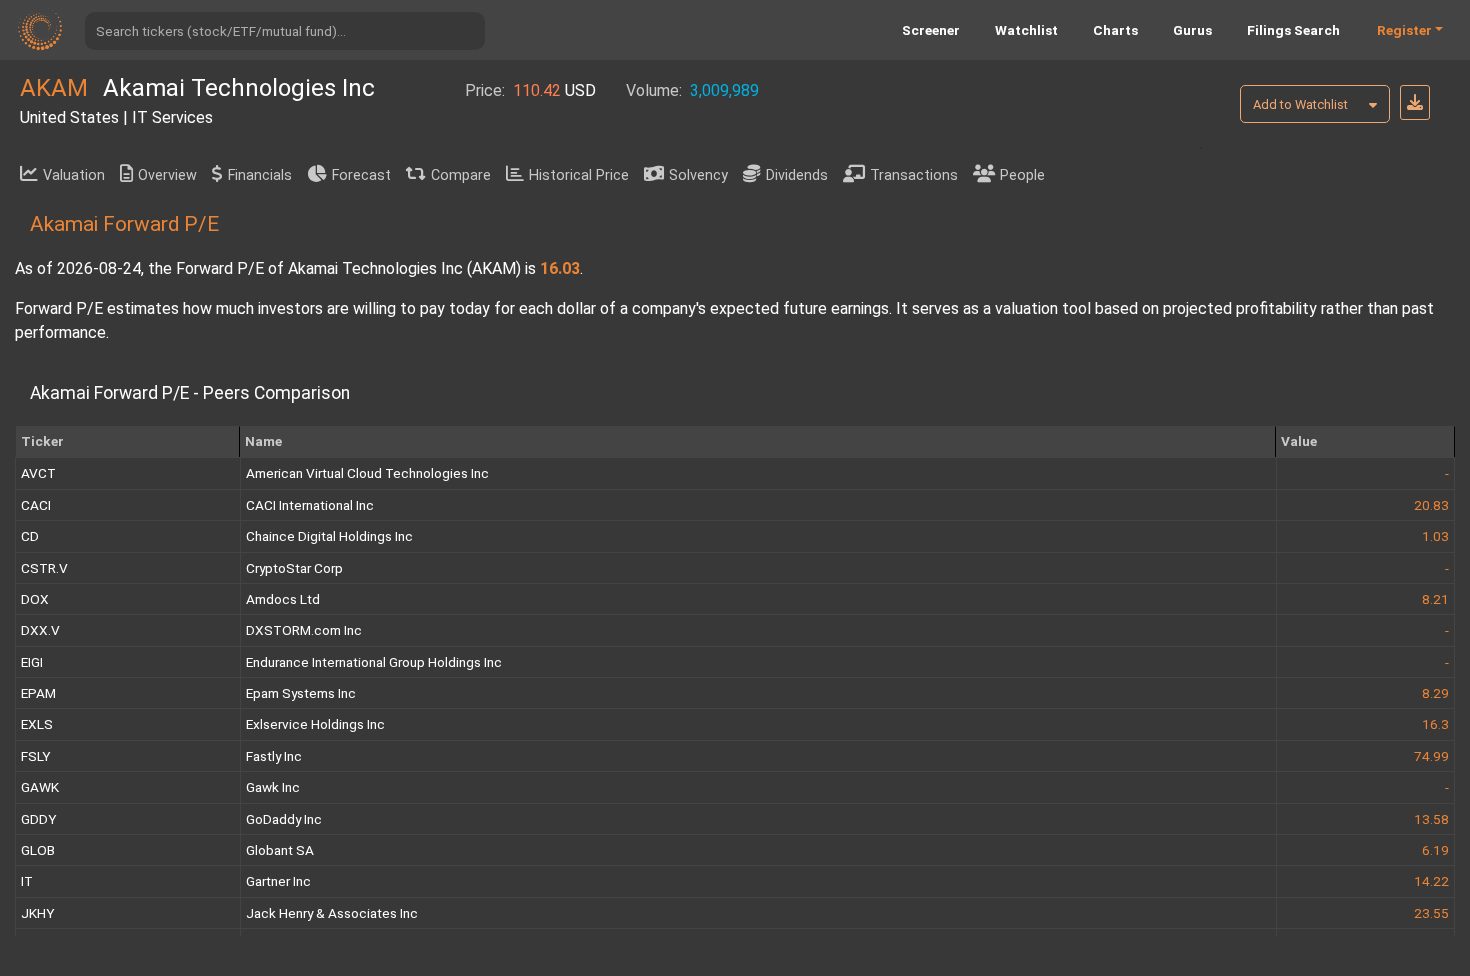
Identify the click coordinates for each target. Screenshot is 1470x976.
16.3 (1435, 724)
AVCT (38, 473)
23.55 (1431, 913)
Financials (260, 175)
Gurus (1192, 30)
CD (30, 536)
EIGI (32, 662)
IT (27, 881)
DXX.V (40, 630)
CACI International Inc (310, 505)
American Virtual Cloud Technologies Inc (367, 473)
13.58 (1431, 819)
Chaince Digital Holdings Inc (329, 536)
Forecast (361, 175)
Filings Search (1293, 30)
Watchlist (1026, 30)
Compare (461, 175)
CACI (36, 505)
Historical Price (579, 175)
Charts (1115, 30)
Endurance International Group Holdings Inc (374, 662)
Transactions (914, 175)
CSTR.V (44, 568)
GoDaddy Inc (284, 819)
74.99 (1431, 756)
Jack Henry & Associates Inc (332, 913)
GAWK (40, 787)
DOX (35, 599)
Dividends (797, 175)
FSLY (35, 756)
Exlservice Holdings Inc (315, 724)
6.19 (1435, 850)
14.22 (1431, 881)
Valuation (74, 175)
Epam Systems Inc (301, 693)
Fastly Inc (274, 756)
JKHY (37, 913)
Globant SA (280, 850)
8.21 (1435, 599)
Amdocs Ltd (283, 599)
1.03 (1435, 536)
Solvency (698, 175)
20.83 (1431, 505)
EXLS (37, 724)
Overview (167, 175)
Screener (931, 30)
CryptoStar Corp (294, 568)
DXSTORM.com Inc (304, 630)
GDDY (38, 819)
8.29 (1435, 693)
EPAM (38, 693)
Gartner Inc (278, 881)
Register (1404, 30)
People (1022, 175)
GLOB (38, 850)
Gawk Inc (273, 787)
